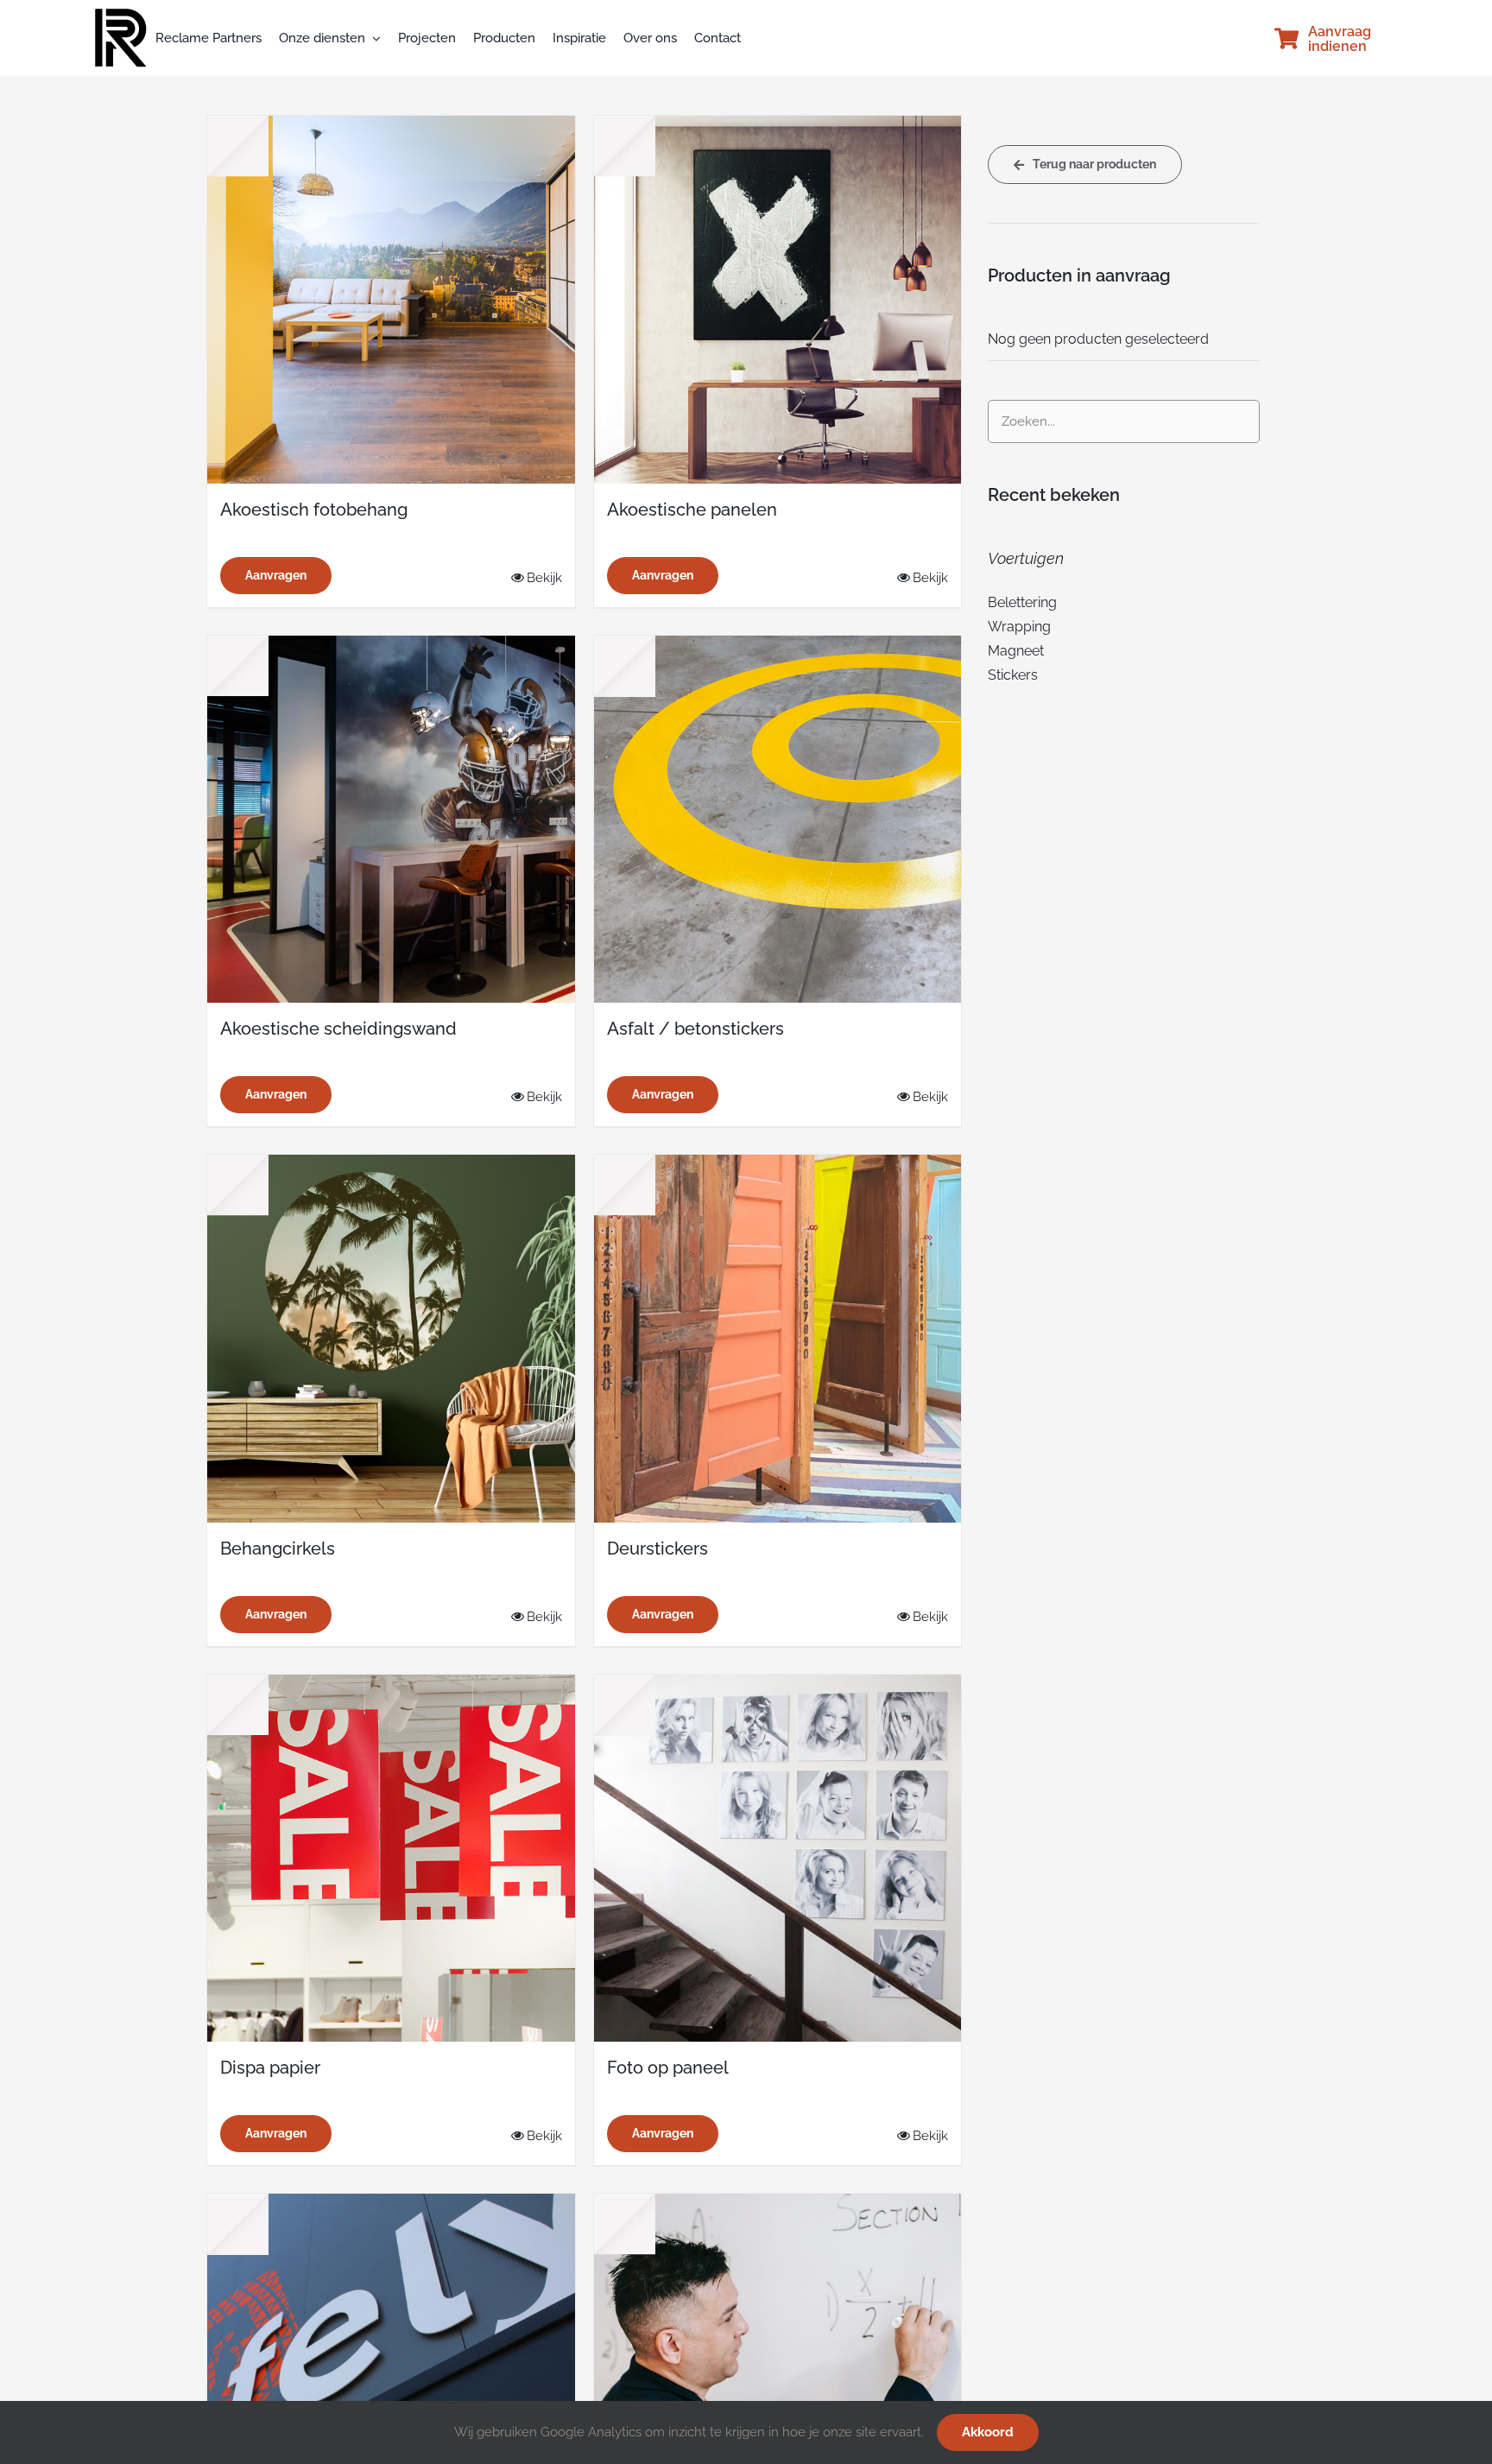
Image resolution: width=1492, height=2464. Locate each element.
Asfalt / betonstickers (695, 1029)
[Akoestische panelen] (778, 300)
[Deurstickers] (778, 1339)
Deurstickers (657, 1549)
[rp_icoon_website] (121, 15)
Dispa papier (270, 2068)
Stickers (1013, 675)
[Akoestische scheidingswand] (391, 820)
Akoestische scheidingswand (338, 1029)
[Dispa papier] (391, 1859)
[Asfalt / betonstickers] (778, 820)
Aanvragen (276, 575)
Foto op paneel (668, 2068)
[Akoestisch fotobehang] (391, 300)
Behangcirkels (278, 1549)
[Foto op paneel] (778, 1859)
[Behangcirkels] (391, 1339)
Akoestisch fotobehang (314, 510)
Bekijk (544, 578)
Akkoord (988, 2432)
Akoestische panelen (692, 510)
